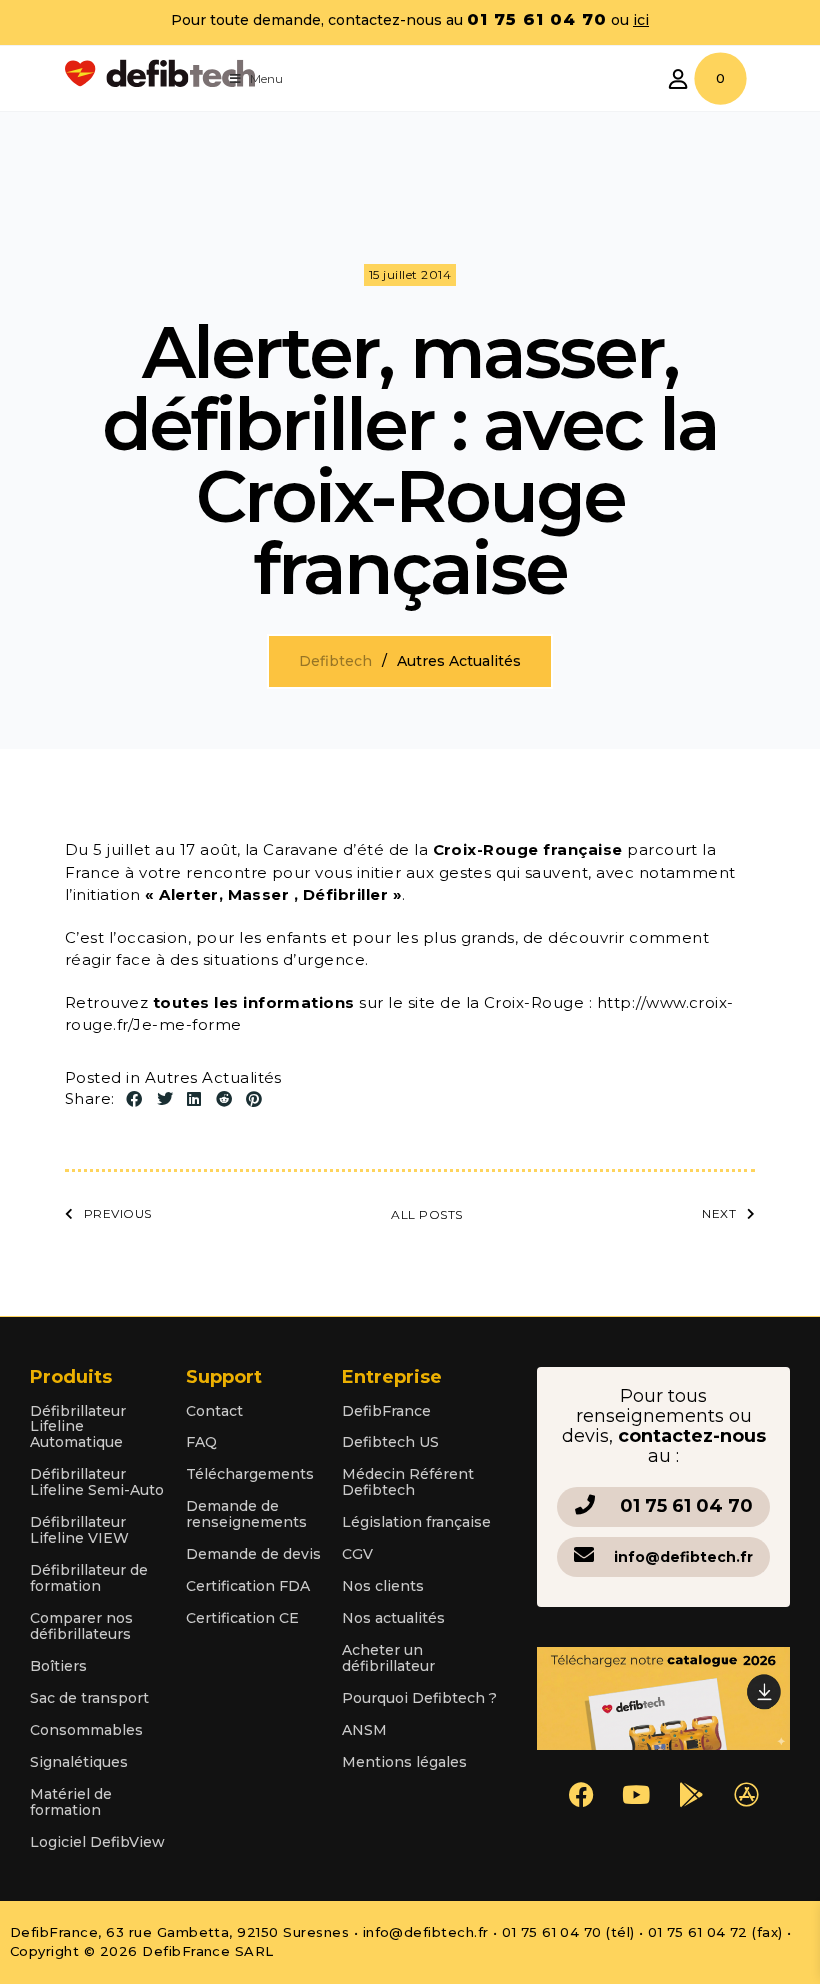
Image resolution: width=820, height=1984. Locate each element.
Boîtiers (58, 1666)
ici (641, 20)
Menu (266, 78)
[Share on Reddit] (224, 1100)
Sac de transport (89, 1698)
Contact (214, 1411)
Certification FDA (248, 1586)
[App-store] (746, 1795)
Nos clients (383, 1586)
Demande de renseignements (246, 1514)
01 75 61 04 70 (686, 1506)
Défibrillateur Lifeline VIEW (79, 1530)
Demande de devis (253, 1554)
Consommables (86, 1730)
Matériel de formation (71, 1802)
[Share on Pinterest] (254, 1100)
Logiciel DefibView (97, 1842)
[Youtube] (636, 1795)
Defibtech (335, 661)
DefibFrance (386, 1411)
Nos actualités (393, 1618)
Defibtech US (390, 1442)
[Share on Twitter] (165, 1100)
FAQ (201, 1442)
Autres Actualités (213, 1077)
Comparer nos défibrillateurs (81, 1626)
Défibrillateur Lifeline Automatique (78, 1427)
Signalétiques (79, 1762)
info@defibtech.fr (683, 1557)
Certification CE (242, 1618)
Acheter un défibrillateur (388, 1658)
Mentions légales (404, 1762)
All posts (426, 1214)
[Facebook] (581, 1795)
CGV (357, 1554)
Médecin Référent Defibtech (408, 1482)
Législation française (416, 1522)
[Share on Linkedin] (194, 1100)
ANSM (364, 1730)
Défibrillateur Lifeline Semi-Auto (97, 1482)
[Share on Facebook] (134, 1100)
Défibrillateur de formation (89, 1578)
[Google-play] (691, 1795)
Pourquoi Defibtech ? (419, 1698)
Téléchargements (250, 1474)
